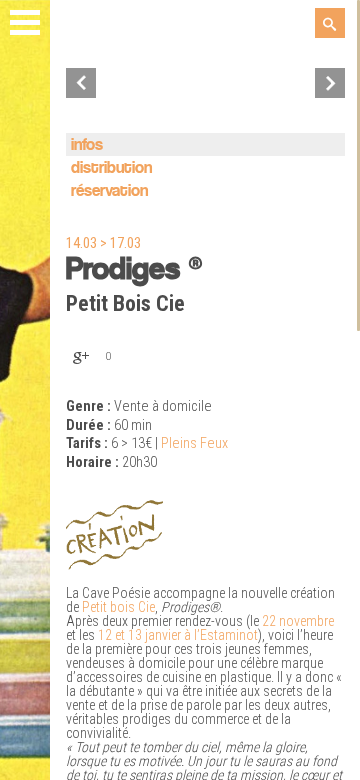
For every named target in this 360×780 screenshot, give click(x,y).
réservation (109, 191)
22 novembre (298, 621)
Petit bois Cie (118, 607)
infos (87, 145)
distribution (111, 168)
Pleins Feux (194, 443)
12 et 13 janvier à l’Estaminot (178, 635)
